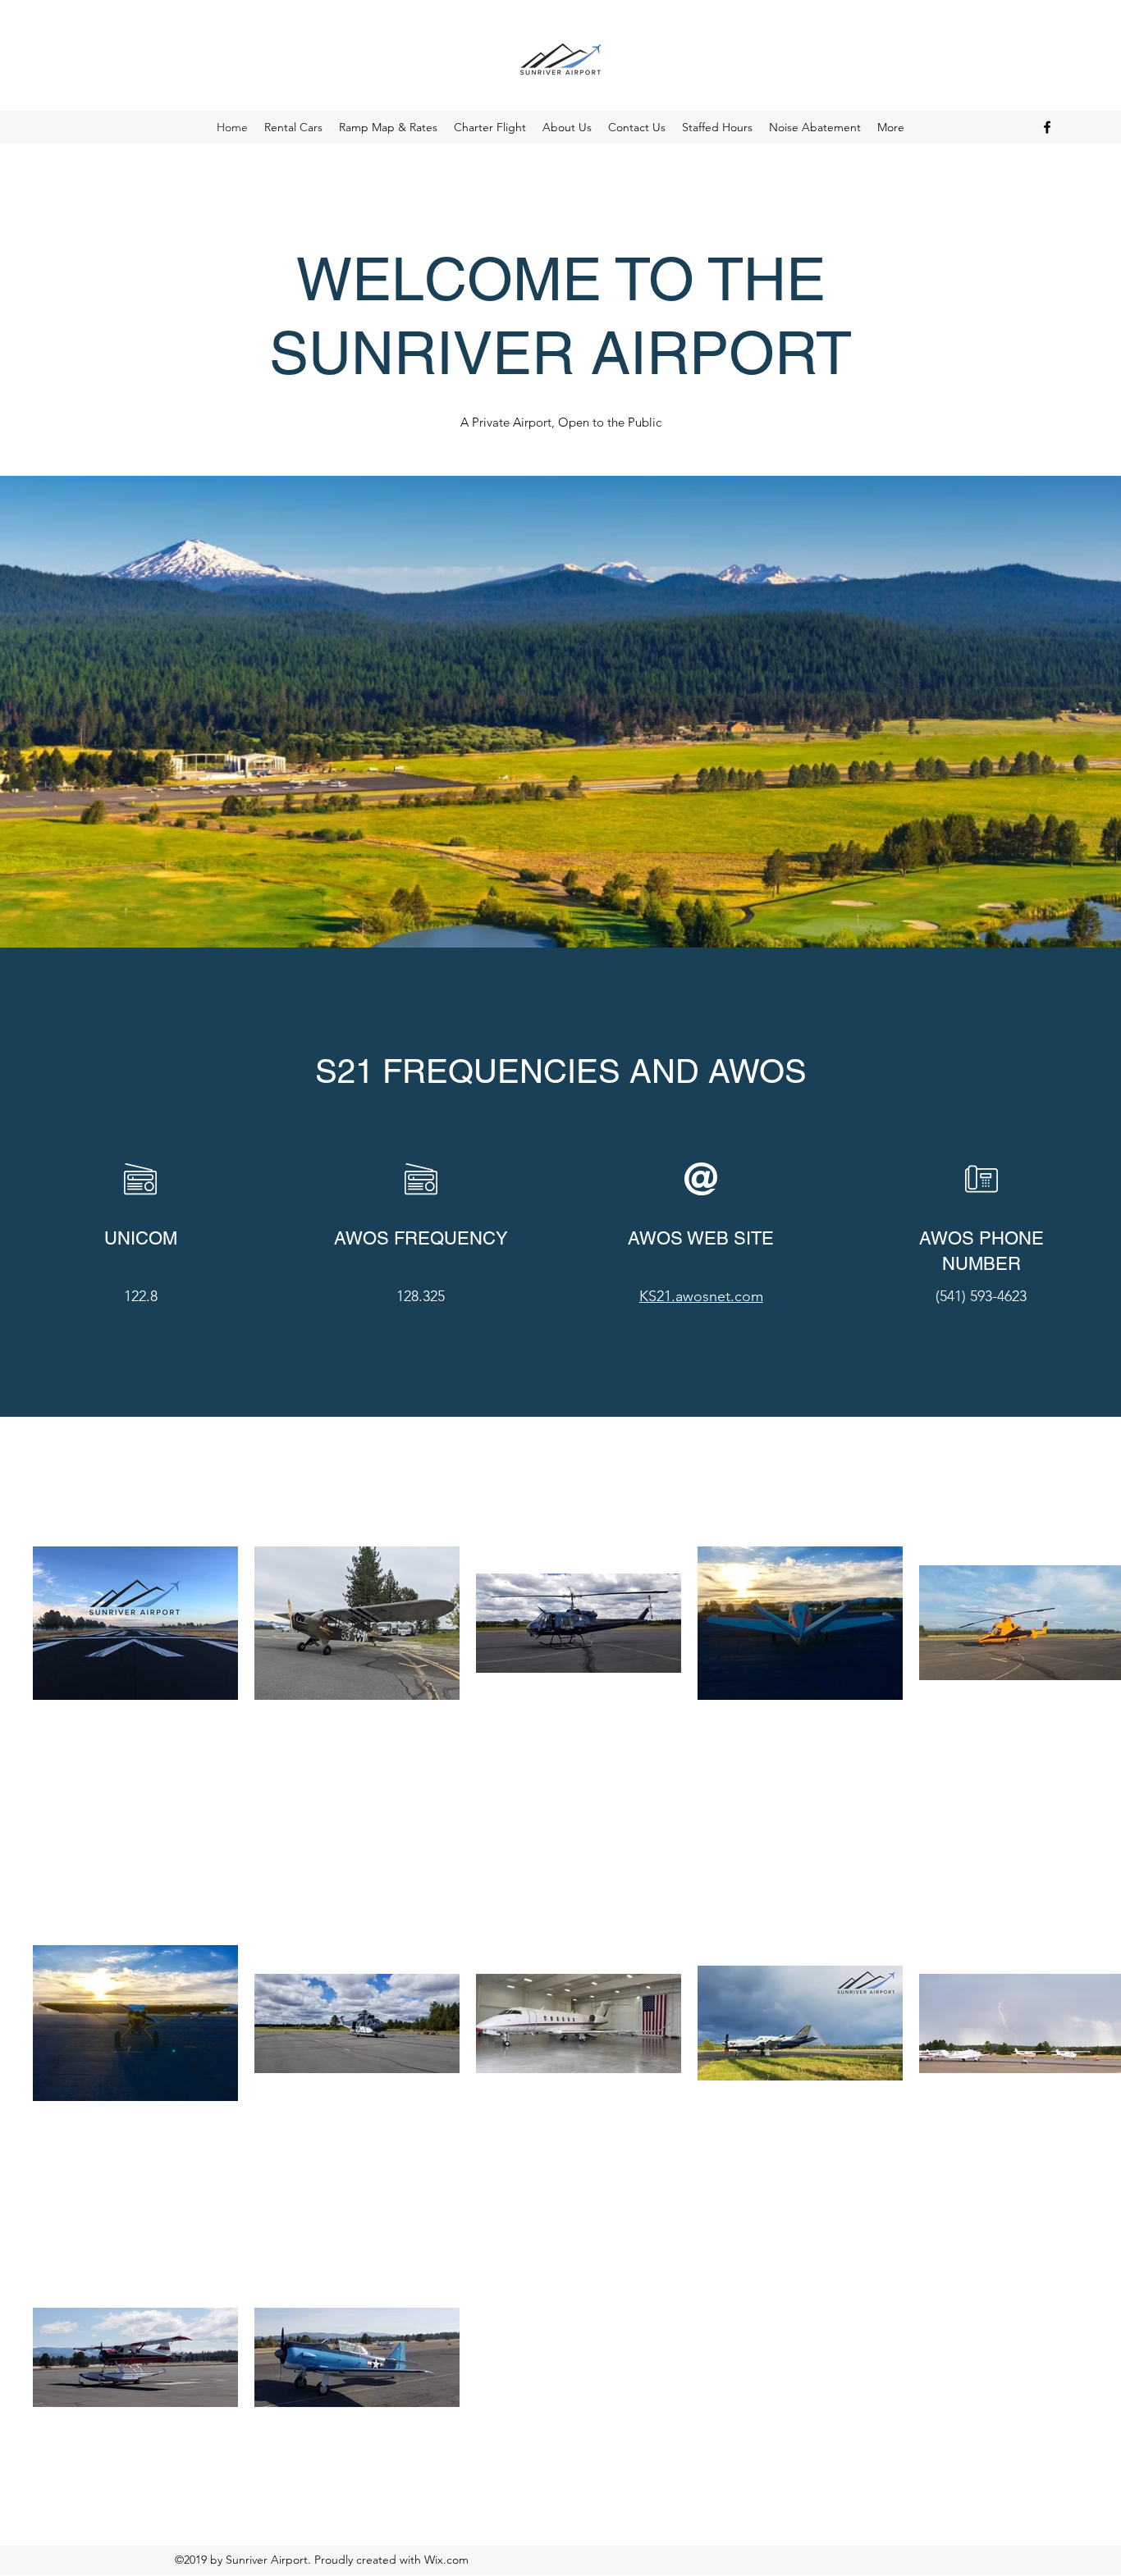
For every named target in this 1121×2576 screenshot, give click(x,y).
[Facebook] (1047, 127)
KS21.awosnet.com (701, 1296)
